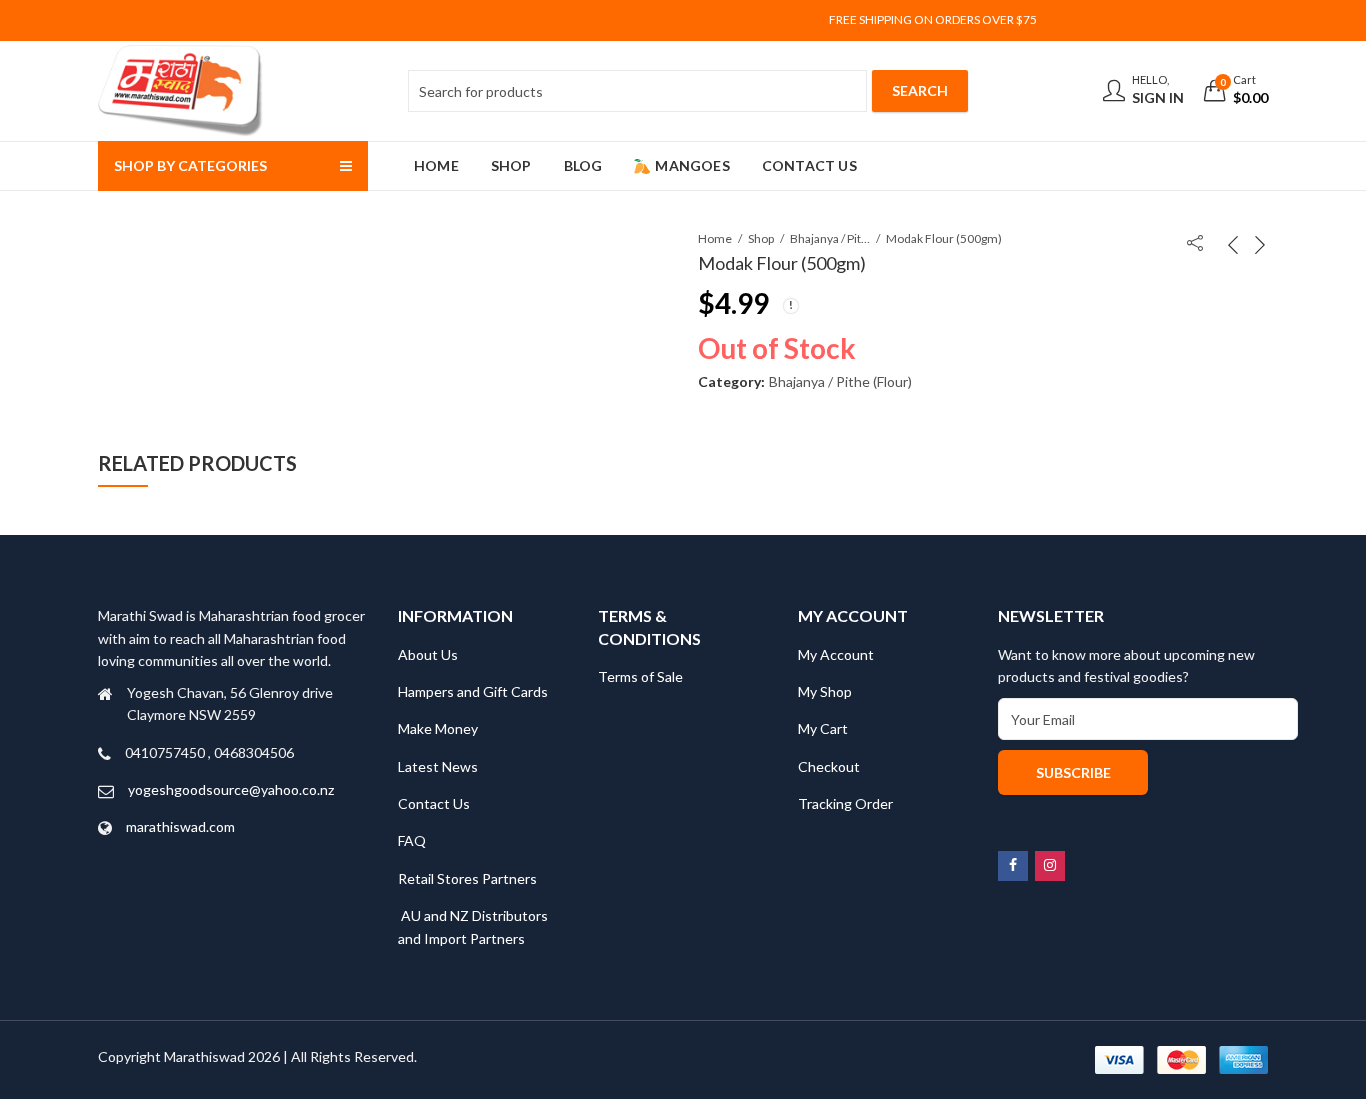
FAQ (412, 840)
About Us (428, 654)
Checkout (829, 766)
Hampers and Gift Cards (473, 691)
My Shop (825, 691)
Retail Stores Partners (467, 878)
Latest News (438, 766)
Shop (761, 238)
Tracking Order (845, 803)
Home (715, 238)
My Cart (823, 728)
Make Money (438, 728)
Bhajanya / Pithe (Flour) (830, 238)
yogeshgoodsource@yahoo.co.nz (231, 789)
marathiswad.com (180, 826)
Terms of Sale (640, 676)
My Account (836, 654)
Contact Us (434, 803)
